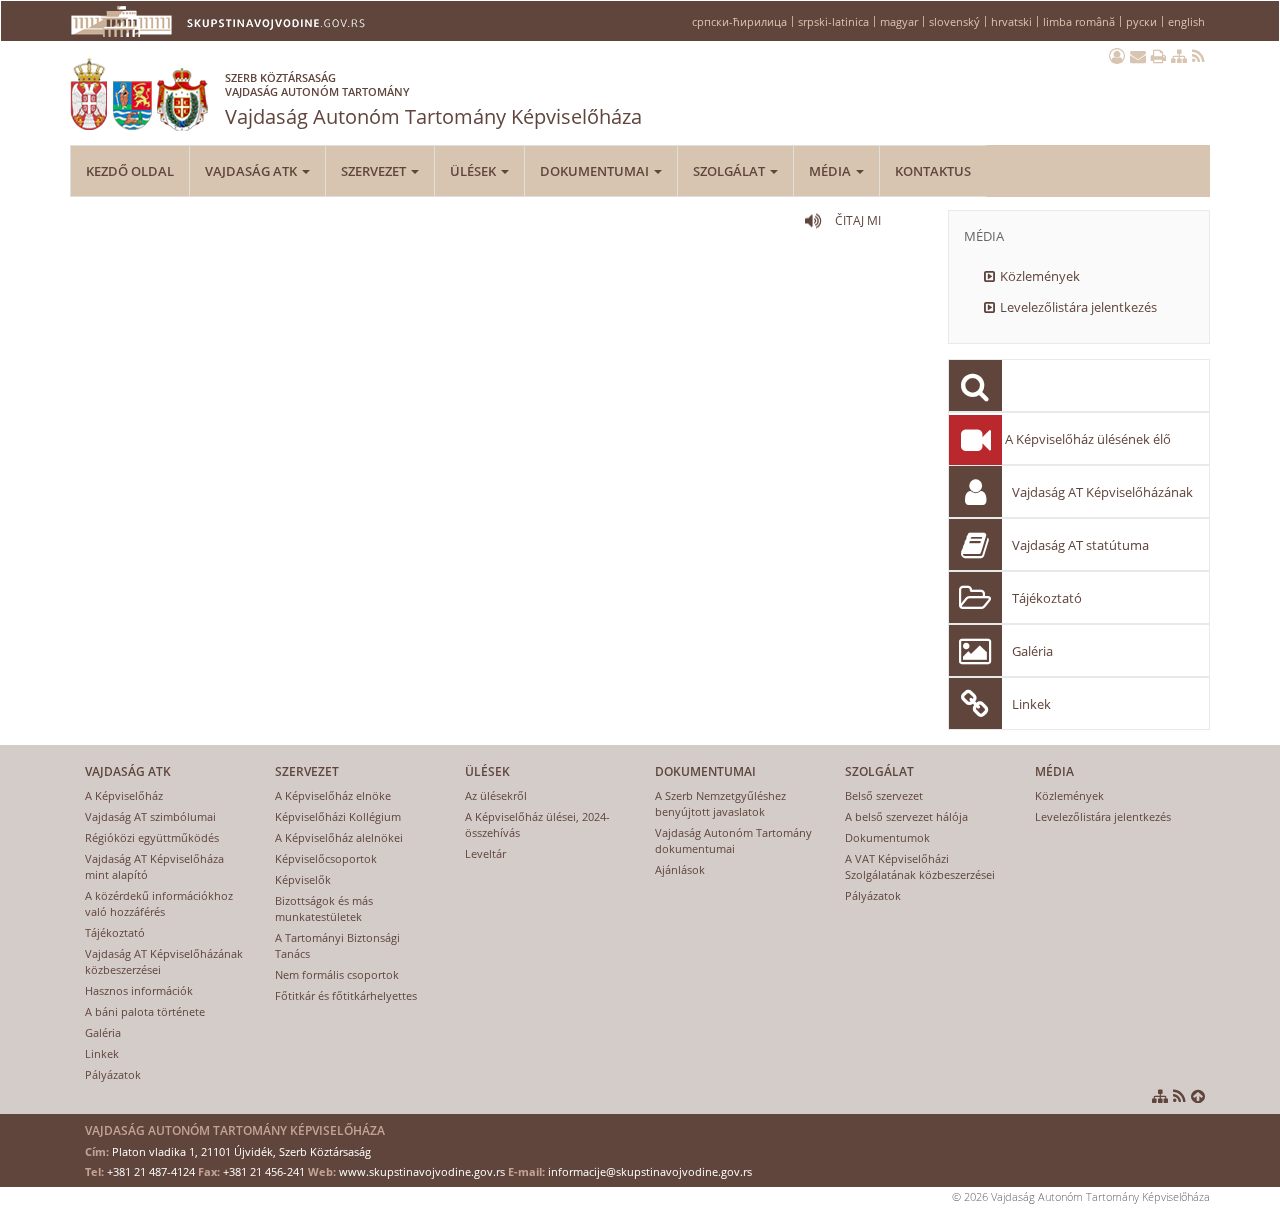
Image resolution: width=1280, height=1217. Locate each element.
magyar (899, 21)
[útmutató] (1179, 56)
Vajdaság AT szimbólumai (150, 816)
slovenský (954, 21)
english (1186, 21)
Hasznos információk (139, 990)
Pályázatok (113, 1074)
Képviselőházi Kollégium (338, 816)
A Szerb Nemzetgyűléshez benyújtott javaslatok (720, 803)
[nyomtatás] (1158, 56)
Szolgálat (730, 171)
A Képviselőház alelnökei (339, 837)
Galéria (1032, 651)
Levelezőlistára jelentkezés (1078, 307)
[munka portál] (1117, 56)
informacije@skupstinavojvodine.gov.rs (650, 1171)
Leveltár (485, 853)
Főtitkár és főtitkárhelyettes (346, 995)
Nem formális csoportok (337, 974)
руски (1141, 21)
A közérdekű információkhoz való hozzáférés (159, 903)
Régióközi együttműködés (152, 837)
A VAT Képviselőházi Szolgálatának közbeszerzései (920, 866)
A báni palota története (145, 1011)
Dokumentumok (887, 837)
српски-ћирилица (739, 21)
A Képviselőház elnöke (333, 795)
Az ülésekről (496, 795)
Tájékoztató (1047, 598)
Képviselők (303, 879)
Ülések (474, 171)
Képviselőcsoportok (326, 858)
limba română (1079, 21)
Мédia (831, 171)
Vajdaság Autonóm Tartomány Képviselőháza (433, 100)
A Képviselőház (124, 795)
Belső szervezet (884, 795)
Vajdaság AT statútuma (1080, 545)
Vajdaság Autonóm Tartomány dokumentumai (733, 840)
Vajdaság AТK (252, 171)
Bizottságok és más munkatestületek (324, 908)
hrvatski (1011, 21)
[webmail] (1138, 56)
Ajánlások (680, 869)
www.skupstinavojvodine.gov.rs (422, 1171)
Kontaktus (933, 171)
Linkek (1031, 704)
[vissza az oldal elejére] (1198, 1096)
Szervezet (375, 171)
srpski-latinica (833, 21)
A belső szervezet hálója (906, 816)
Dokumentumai (596, 171)
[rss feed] (1198, 56)
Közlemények (1040, 276)
